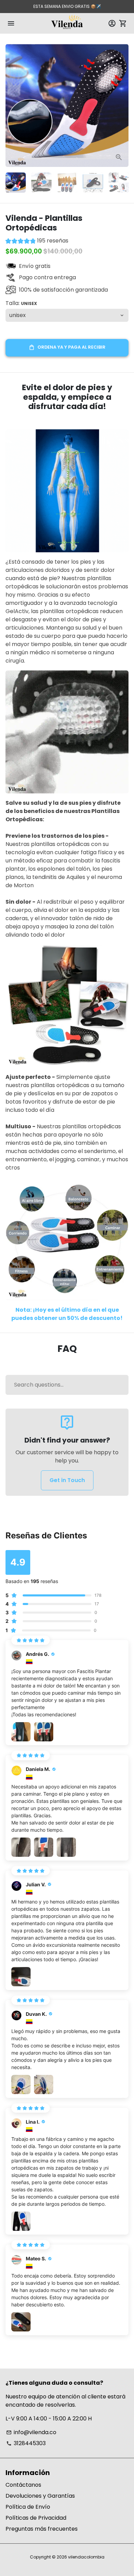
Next (122, 105)
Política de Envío (28, 2507)
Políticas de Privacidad (36, 2518)
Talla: (21, 303)
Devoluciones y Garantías (40, 2496)
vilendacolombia (86, 2557)
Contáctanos (23, 2485)
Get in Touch (67, 1480)
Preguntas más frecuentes (42, 2529)
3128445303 (26, 2443)
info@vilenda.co (31, 2432)
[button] (37, 242)
